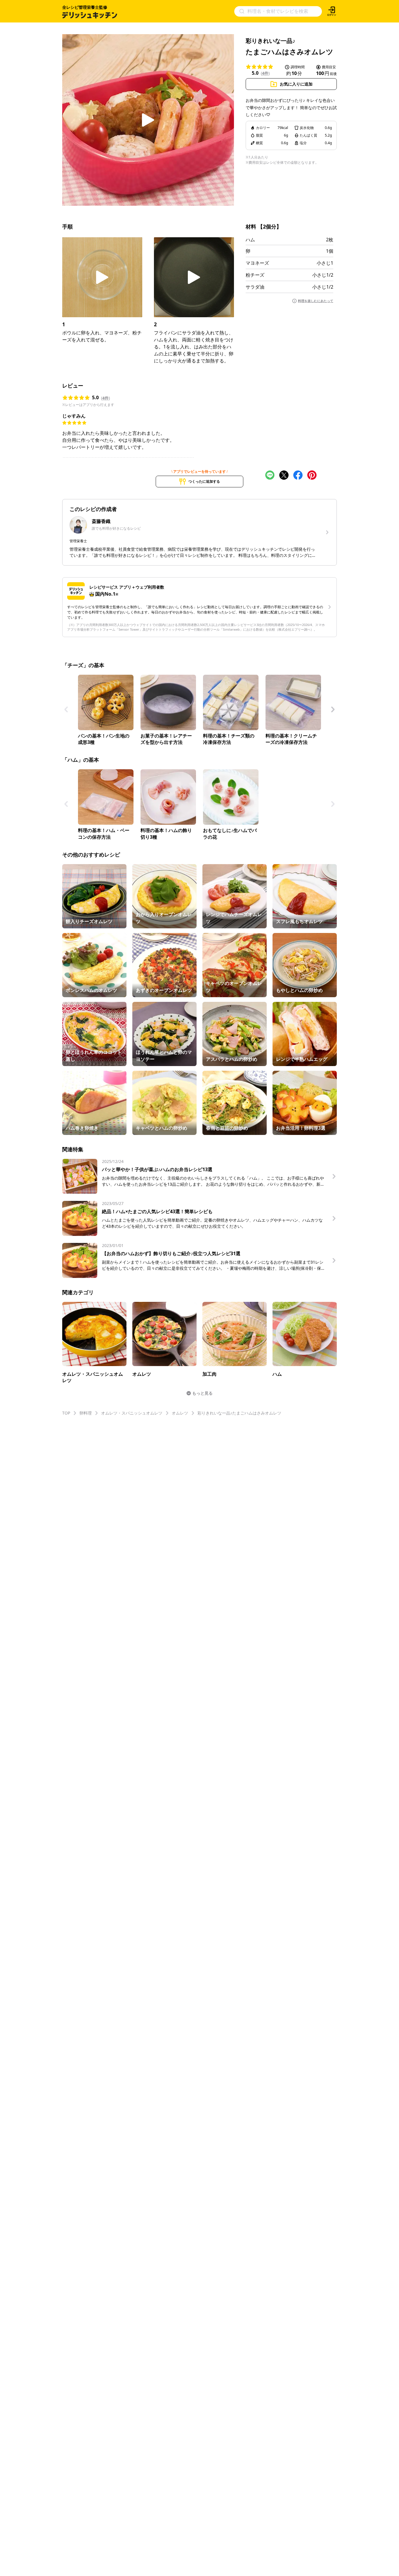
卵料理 (86, 1413)
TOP (66, 1413)
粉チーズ (255, 275)
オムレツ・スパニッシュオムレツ (132, 1413)
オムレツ (180, 1413)
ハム (250, 240)
